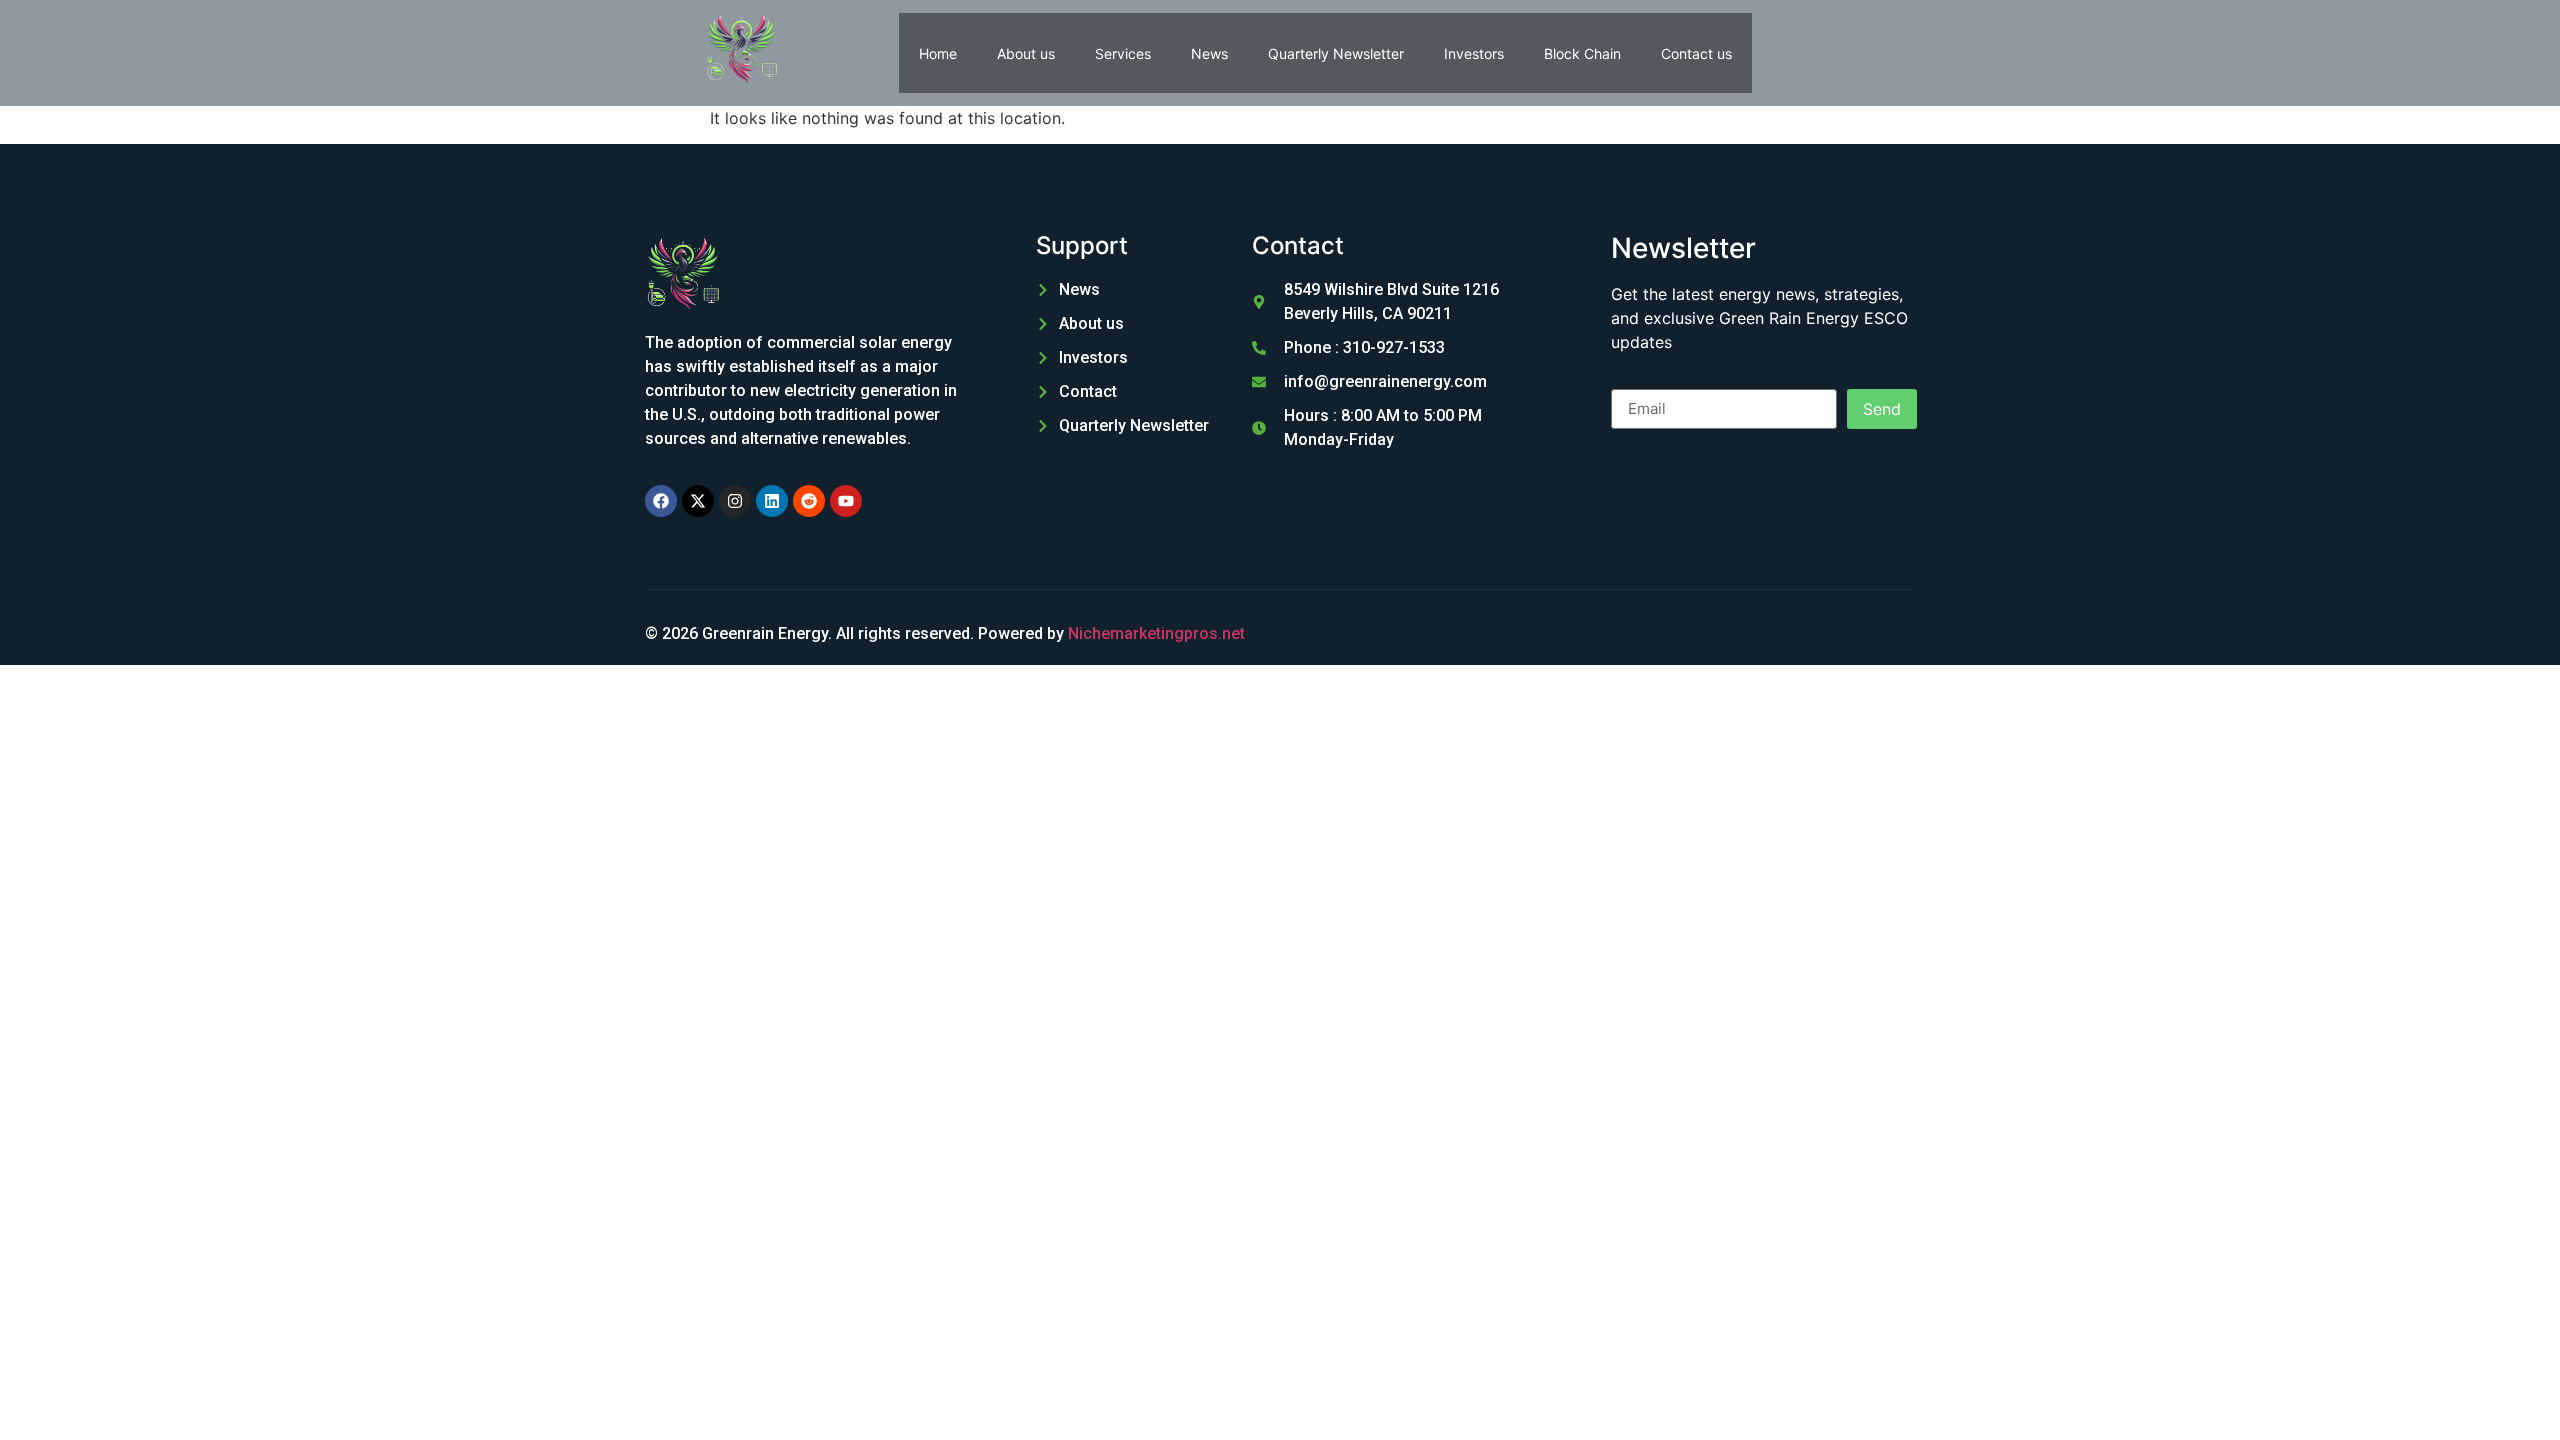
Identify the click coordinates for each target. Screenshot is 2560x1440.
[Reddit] (809, 501)
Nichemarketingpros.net (1156, 633)
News (1209, 53)
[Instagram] (735, 501)
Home (938, 53)
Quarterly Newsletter (1336, 53)
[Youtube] (846, 501)
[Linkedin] (772, 501)
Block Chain (1582, 53)
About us (1026, 53)
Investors (1474, 53)
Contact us (1696, 53)
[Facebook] (661, 501)
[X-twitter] (698, 501)
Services (1123, 53)
